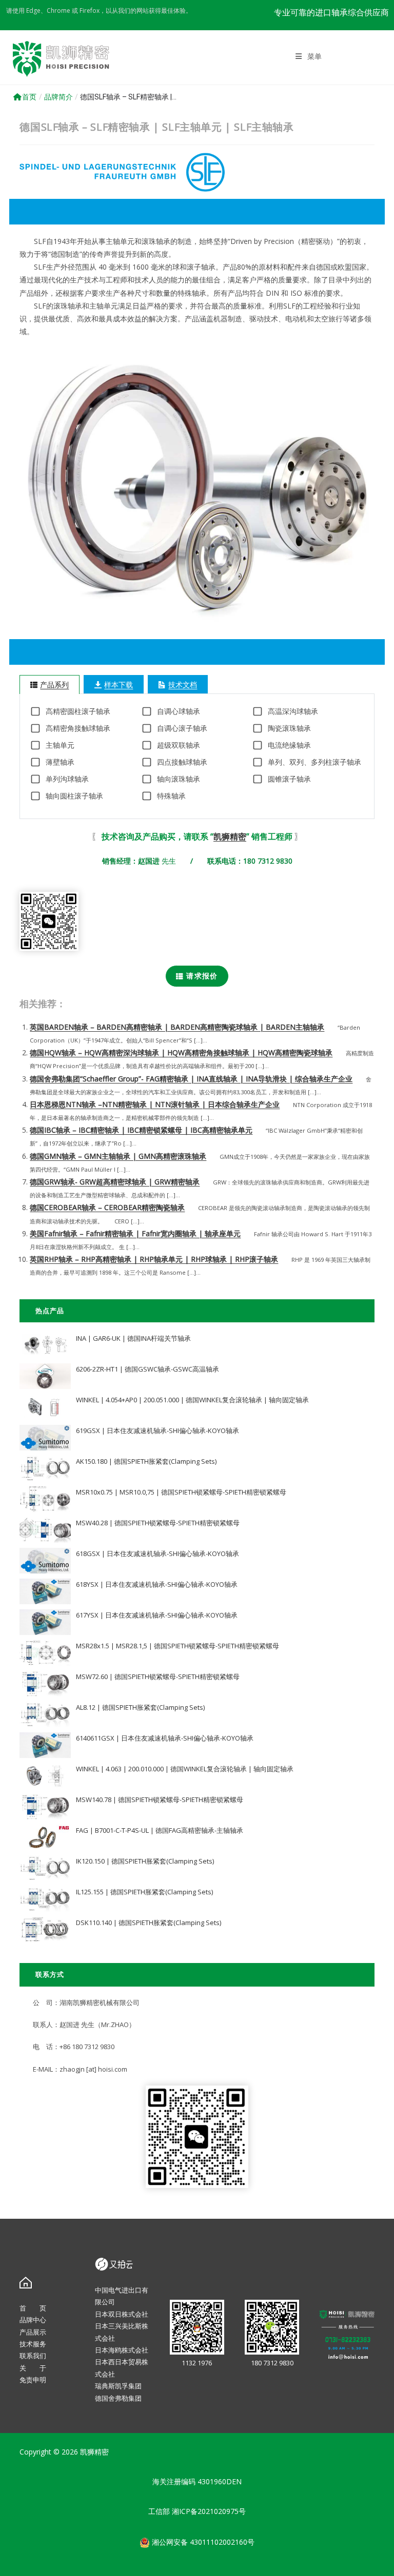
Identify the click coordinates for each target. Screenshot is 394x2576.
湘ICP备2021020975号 (209, 2511)
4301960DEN (220, 2481)
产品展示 (33, 2332)
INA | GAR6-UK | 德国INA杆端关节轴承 (133, 1338)
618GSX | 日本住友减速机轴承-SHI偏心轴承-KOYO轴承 (157, 1553)
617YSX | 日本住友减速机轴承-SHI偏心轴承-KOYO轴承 (157, 1615)
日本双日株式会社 (122, 2314)
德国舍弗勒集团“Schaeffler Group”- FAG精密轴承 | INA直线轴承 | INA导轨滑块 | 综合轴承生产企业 (191, 1079)
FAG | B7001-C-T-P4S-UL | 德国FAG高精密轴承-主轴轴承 (160, 1830)
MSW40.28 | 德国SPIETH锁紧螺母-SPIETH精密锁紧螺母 (158, 1523)
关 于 (33, 2368)
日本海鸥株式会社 (122, 2350)
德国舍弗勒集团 (118, 2398)
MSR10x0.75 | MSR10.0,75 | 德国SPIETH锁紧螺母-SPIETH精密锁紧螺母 (181, 1492)
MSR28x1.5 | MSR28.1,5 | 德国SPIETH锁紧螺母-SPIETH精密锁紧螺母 (178, 1646)
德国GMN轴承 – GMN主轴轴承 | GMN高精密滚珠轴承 (118, 1156)
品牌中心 (33, 2320)
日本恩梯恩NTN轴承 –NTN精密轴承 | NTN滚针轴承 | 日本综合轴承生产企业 (155, 1104)
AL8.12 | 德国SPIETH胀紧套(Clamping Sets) (140, 1707)
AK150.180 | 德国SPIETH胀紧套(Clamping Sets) (146, 1461)
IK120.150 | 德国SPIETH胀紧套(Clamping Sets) (145, 1861)
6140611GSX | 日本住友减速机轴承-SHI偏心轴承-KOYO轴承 (165, 1738)
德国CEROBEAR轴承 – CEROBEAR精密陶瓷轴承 (107, 1207)
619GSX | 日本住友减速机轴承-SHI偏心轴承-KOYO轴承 (157, 1430)
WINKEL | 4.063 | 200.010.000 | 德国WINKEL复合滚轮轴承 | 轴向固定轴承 (185, 1769)
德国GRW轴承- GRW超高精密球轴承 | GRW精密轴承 (115, 1182)
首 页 (33, 2308)
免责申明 (33, 2380)
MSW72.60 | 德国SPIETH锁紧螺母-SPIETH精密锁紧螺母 (158, 1677)
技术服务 (33, 2344)
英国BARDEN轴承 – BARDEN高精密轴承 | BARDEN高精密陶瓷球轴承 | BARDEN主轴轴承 (177, 1027)
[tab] (50, 684)
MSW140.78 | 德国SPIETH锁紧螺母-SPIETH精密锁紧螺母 (160, 1800)
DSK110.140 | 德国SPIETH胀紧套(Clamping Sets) (149, 1923)
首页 (29, 97)
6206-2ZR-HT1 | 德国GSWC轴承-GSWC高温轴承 (147, 1369)
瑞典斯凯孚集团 (118, 2386)
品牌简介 (58, 97)
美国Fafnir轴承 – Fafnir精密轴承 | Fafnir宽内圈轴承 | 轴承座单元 (135, 1233)
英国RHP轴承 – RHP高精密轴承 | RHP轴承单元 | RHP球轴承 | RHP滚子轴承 (154, 1259)
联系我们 (33, 2356)
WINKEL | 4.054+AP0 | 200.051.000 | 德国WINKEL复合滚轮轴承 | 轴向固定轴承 (192, 1400)
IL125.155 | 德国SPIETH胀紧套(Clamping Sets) (144, 1892)
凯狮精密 (230, 836)
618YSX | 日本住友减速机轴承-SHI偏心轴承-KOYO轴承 (157, 1584)
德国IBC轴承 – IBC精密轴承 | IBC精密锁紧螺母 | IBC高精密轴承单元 (141, 1130)
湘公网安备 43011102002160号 (202, 2542)
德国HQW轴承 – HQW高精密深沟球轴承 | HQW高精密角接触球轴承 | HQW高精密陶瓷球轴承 (181, 1052)
